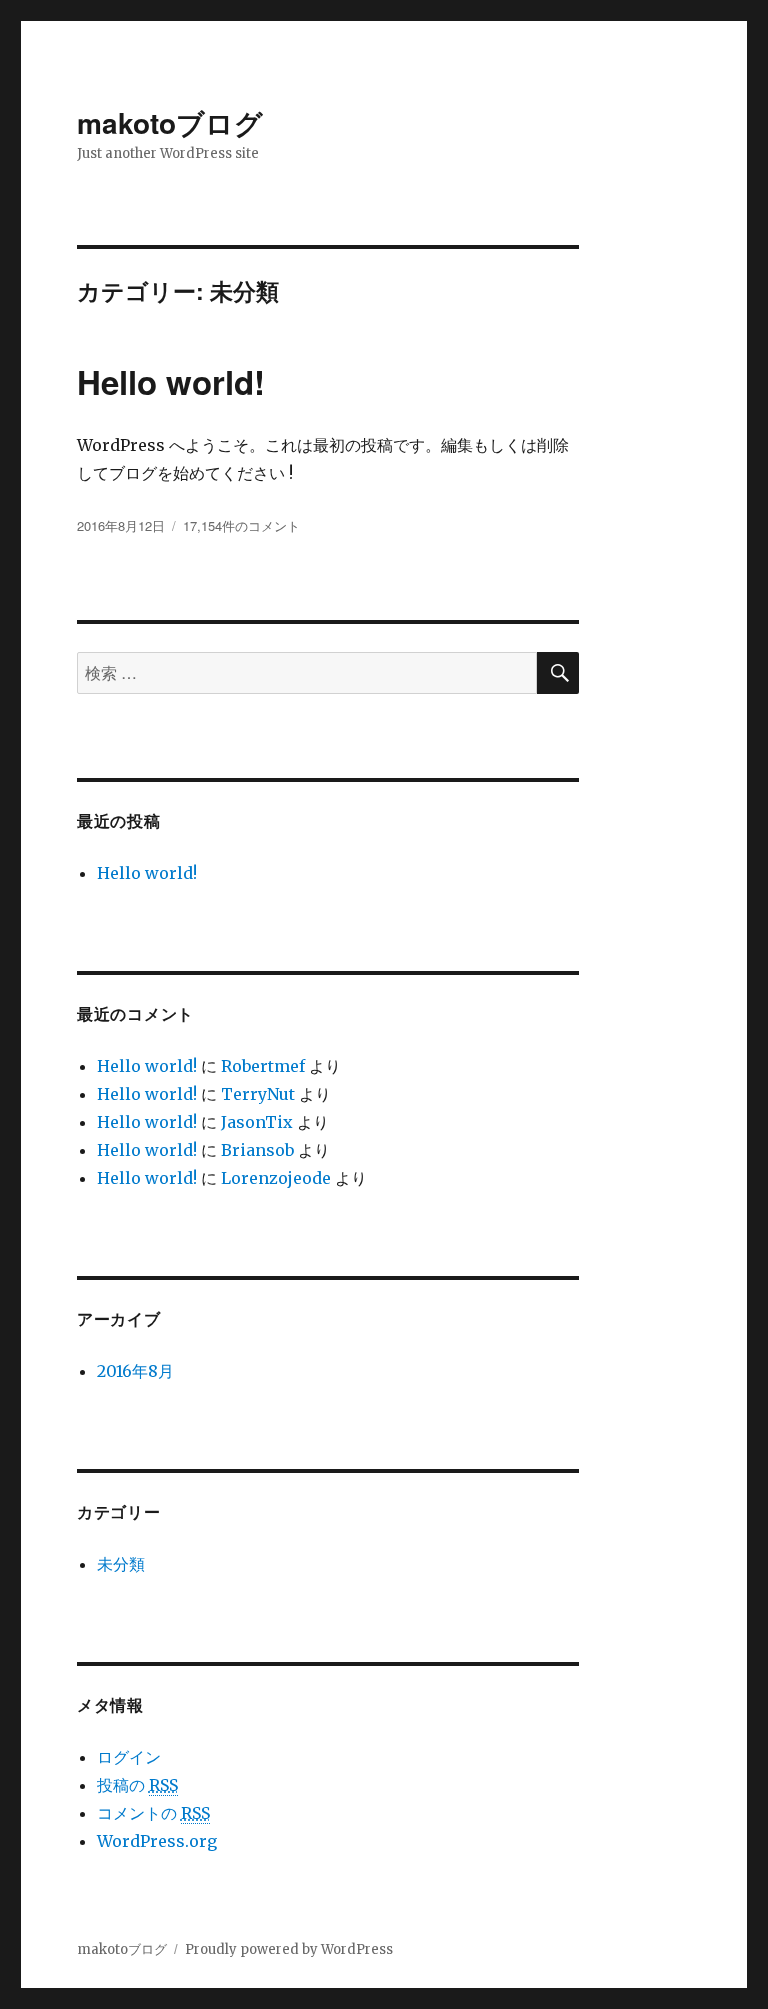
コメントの (153, 1813)
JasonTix (257, 1122)
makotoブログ (170, 122)
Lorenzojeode (276, 1178)
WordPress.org (157, 1841)
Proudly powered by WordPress (289, 1949)
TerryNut (258, 1094)
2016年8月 (135, 1371)
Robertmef (263, 1066)
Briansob (257, 1150)
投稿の (137, 1785)
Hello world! (171, 381)
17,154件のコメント (241, 525)
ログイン (129, 1757)
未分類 (121, 1564)
